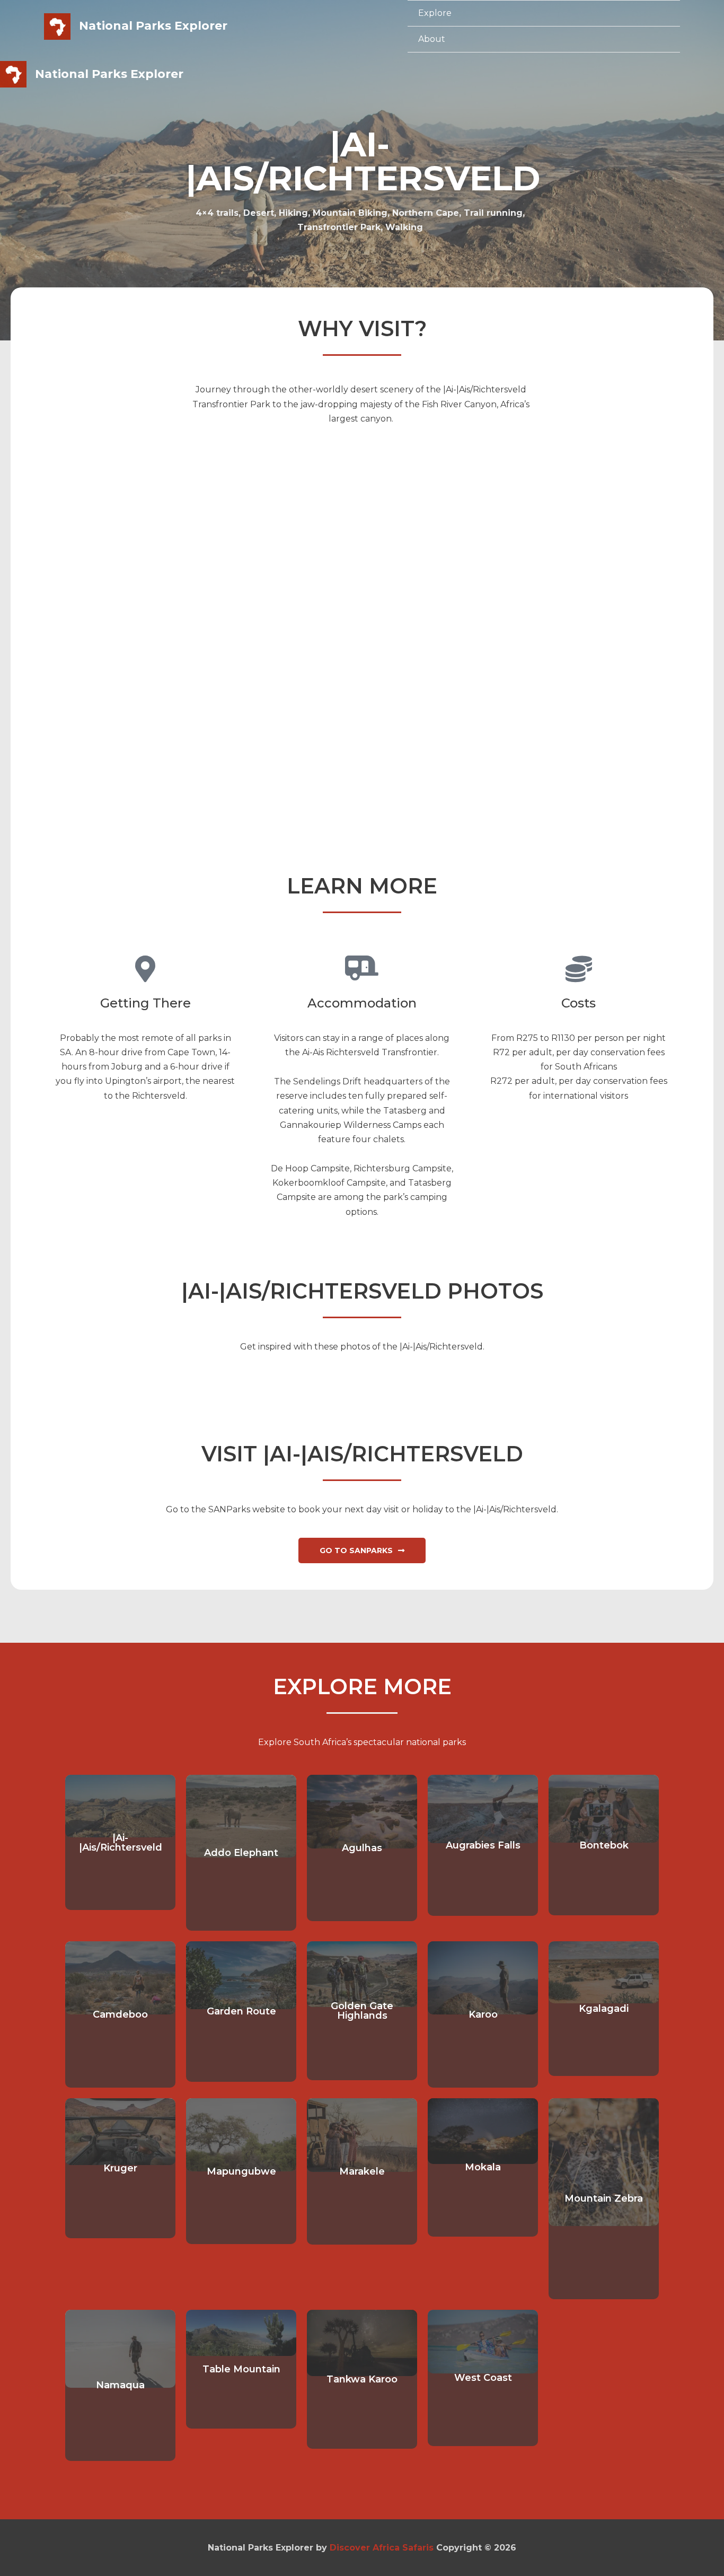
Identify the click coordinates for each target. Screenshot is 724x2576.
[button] (362, 1550)
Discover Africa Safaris (382, 2548)
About (432, 39)
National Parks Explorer (153, 26)
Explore (435, 13)
